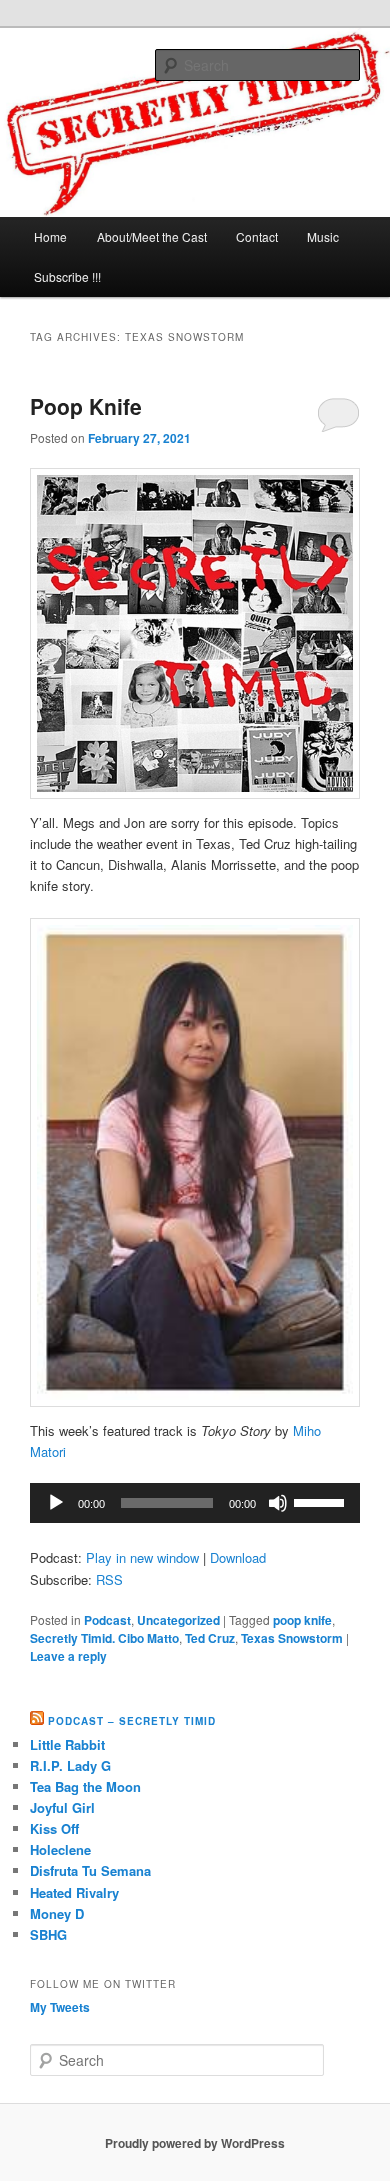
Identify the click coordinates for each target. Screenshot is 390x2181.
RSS (109, 1579)
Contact (257, 236)
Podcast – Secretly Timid (132, 1721)
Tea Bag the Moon (85, 1786)
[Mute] (278, 1503)
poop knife (302, 1620)
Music (323, 236)
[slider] (322, 1501)
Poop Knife (86, 406)
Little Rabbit (67, 1744)
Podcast (107, 1620)
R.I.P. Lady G (70, 1765)
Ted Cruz (210, 1638)
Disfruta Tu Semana (90, 1870)
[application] (195, 1503)
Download (238, 1557)
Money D (57, 1913)
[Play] (56, 1503)
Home (50, 236)
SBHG (48, 1934)
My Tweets (60, 2007)
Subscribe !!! (67, 276)
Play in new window (142, 1557)
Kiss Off (54, 1828)
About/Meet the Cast (152, 236)
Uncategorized (178, 1620)
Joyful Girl (62, 1807)
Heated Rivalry (74, 1892)
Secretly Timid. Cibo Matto (104, 1638)
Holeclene (60, 1849)
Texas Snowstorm (292, 1638)
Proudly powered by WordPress (195, 2143)
